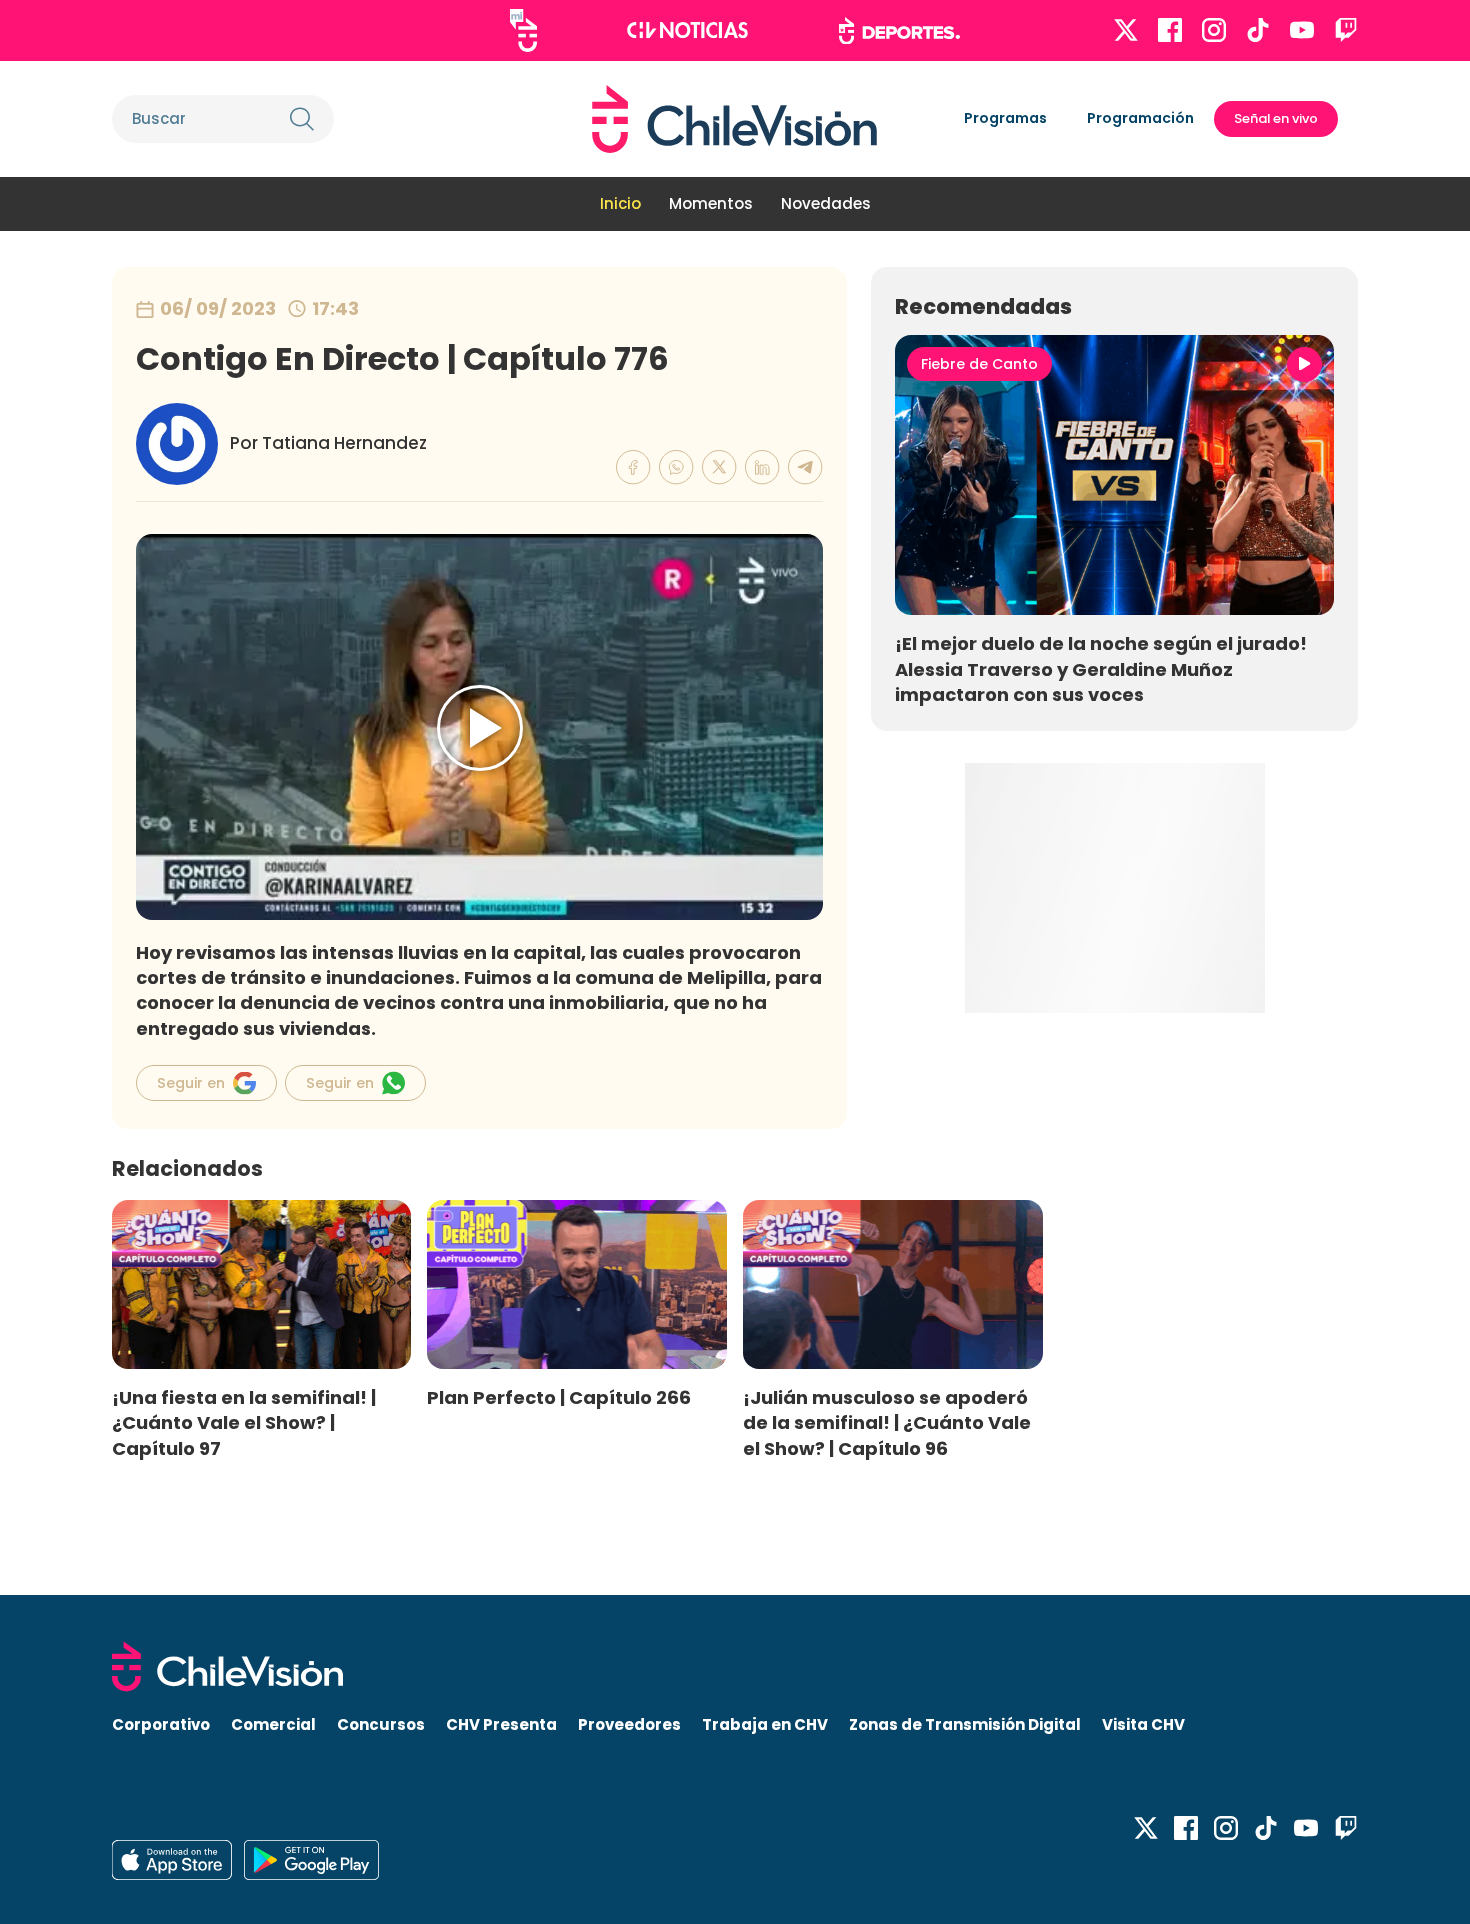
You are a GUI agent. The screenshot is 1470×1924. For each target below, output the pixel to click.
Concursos (381, 1724)
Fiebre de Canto (979, 364)
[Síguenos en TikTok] (1258, 30)
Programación (1140, 118)
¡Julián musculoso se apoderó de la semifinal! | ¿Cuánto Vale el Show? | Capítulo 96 (887, 1422)
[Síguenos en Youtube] (1302, 30)
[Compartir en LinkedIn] (762, 467)
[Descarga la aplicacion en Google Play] (172, 1860)
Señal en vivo (1276, 118)
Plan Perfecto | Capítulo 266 (559, 1397)
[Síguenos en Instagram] (1214, 30)
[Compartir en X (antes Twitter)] (719, 467)
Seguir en (191, 1083)
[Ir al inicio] (734, 119)
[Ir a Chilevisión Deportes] (899, 31)
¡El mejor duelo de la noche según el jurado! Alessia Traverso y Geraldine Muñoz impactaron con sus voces (1101, 668)
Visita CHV (1143, 1724)
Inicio (620, 203)
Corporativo (161, 1724)
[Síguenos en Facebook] (1170, 30)
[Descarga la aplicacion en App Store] (311, 1860)
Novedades (826, 203)
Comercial (273, 1724)
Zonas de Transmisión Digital (965, 1724)
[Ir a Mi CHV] (523, 30)
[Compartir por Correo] (805, 467)
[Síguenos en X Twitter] (1126, 30)
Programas (1005, 118)
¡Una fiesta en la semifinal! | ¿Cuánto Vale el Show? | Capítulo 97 (244, 1422)
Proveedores (629, 1724)
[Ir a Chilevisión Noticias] (687, 30)
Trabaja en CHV (765, 1724)
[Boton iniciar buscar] (302, 119)
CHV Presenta (501, 1724)
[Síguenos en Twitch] (1346, 30)
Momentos (711, 203)
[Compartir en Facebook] (633, 467)
